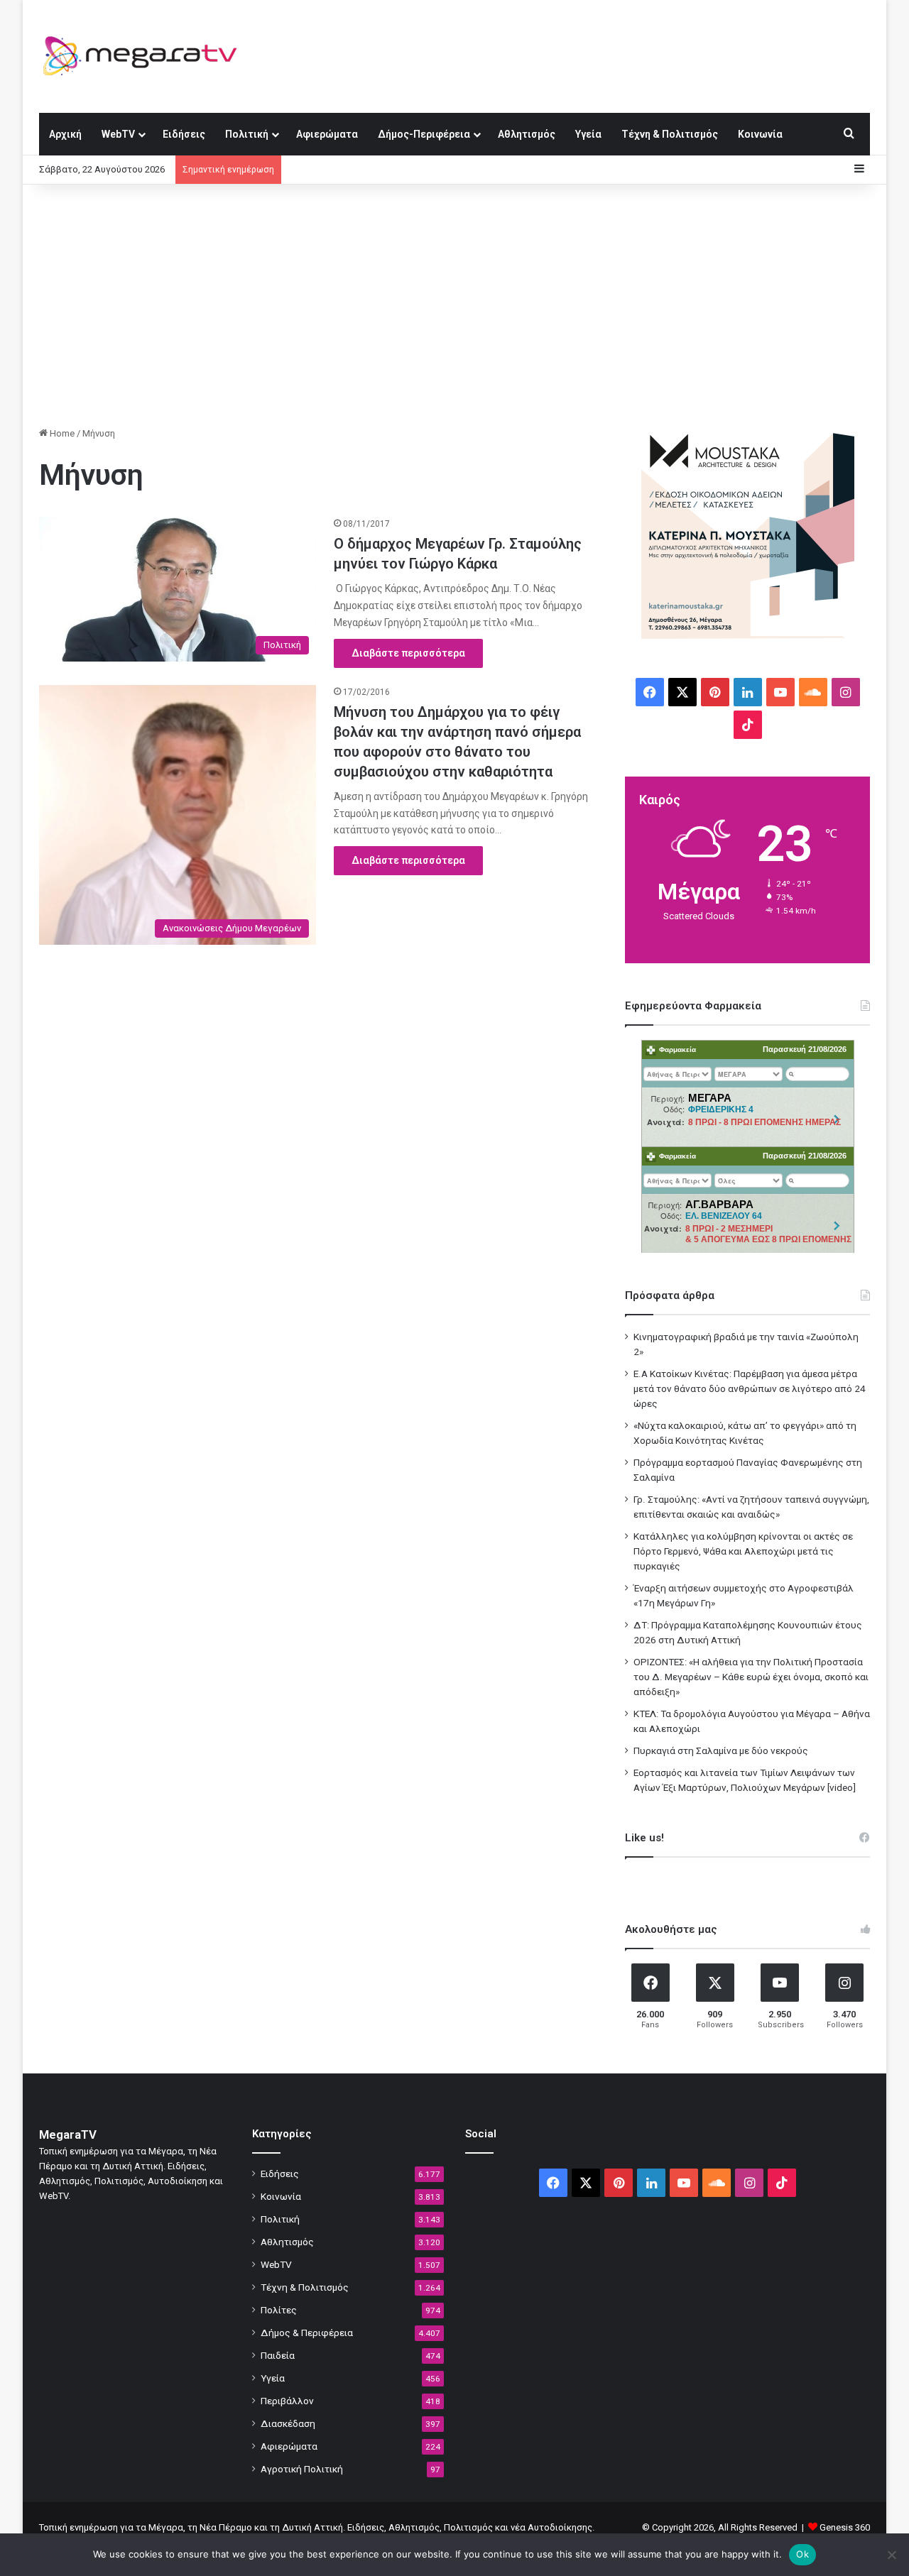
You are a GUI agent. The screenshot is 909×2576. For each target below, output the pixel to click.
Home (61, 433)
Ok (802, 2554)
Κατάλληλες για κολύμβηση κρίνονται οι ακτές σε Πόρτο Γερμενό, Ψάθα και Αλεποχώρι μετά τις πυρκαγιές (743, 1551)
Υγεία (588, 134)
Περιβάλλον (287, 2401)
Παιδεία (278, 2355)
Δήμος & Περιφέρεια (307, 2333)
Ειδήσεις (184, 134)
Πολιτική (247, 134)
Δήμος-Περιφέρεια (424, 134)
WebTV (118, 134)
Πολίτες (279, 2310)
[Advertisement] (454, 305)
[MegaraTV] (146, 56)
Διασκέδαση (288, 2423)
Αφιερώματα (327, 134)
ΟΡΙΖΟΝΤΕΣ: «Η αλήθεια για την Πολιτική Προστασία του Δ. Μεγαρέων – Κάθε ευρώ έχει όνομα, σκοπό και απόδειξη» (751, 1677)
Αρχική (65, 134)
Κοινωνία (760, 134)
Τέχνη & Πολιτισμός (670, 134)
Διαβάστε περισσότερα (408, 653)
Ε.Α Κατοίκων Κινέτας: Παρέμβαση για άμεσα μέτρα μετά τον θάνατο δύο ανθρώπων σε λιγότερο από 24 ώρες (750, 1388)
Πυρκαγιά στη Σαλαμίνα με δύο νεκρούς (721, 1750)
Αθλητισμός (527, 134)
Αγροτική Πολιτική (302, 2469)
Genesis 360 (845, 2527)
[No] (891, 2555)
